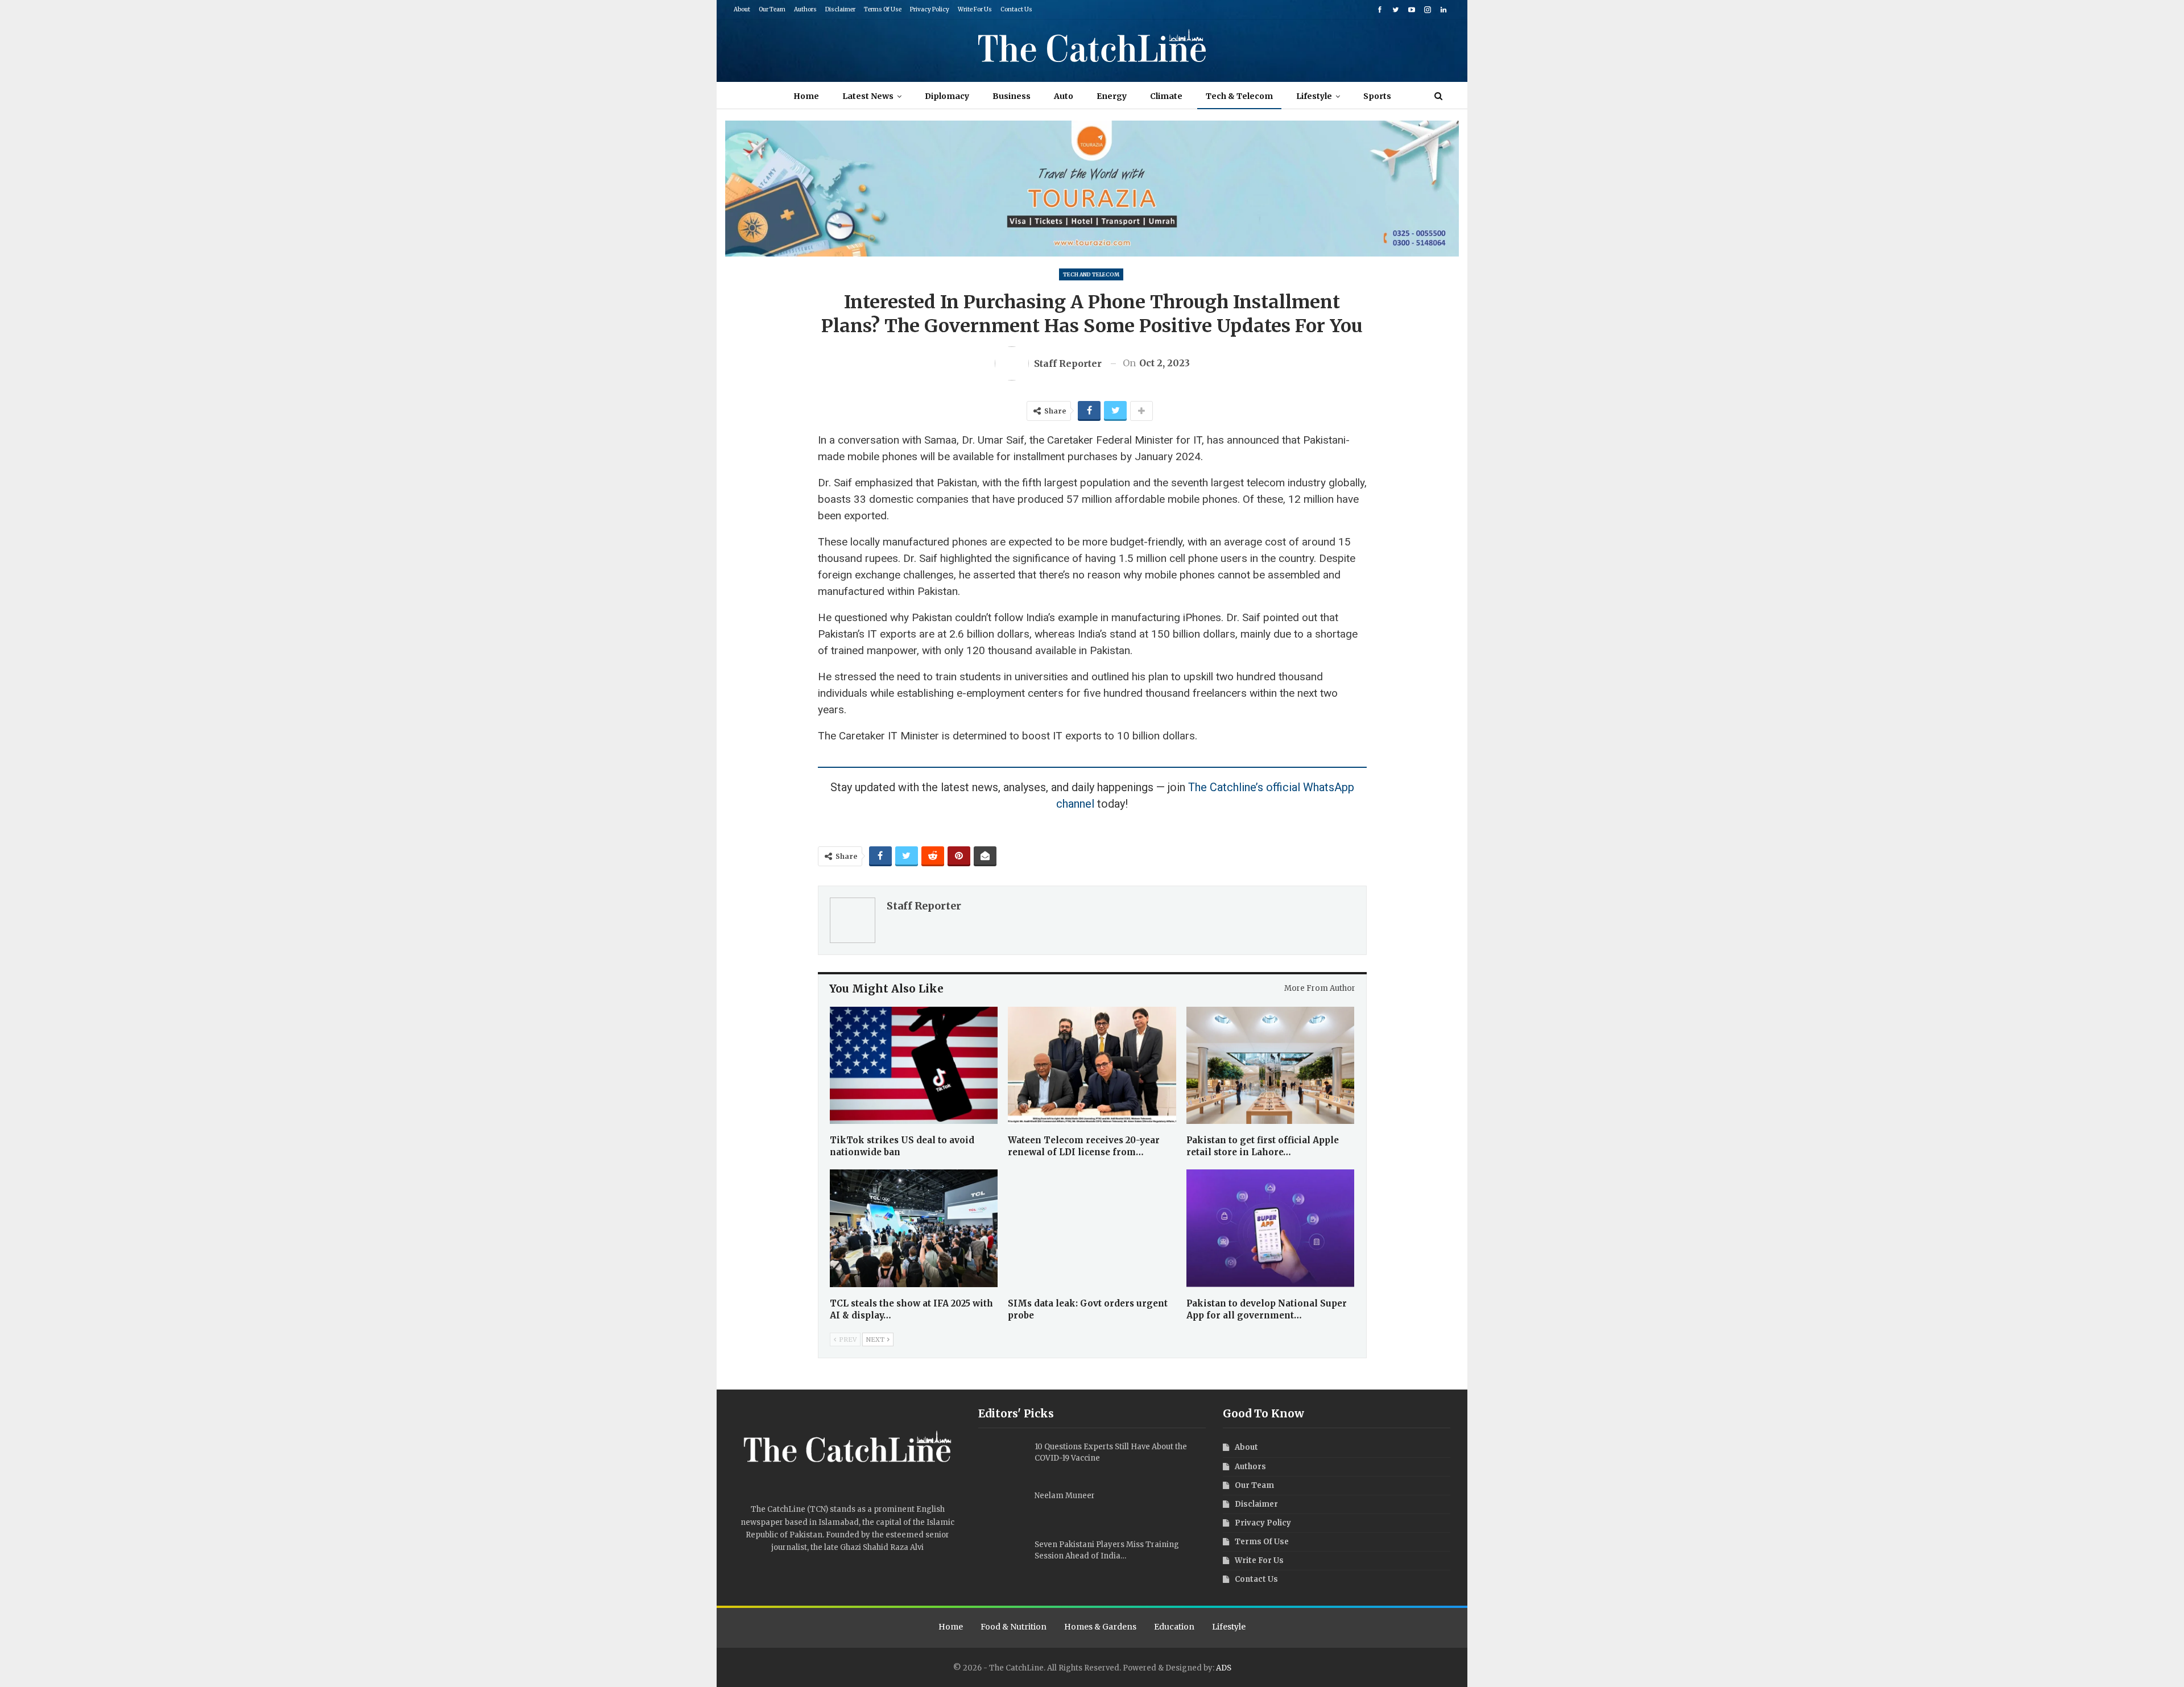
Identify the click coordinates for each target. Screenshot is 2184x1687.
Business (1012, 96)
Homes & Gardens (1100, 1627)
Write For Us (975, 9)
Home (806, 96)
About (742, 9)
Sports (1377, 96)
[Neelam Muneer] (1003, 1508)
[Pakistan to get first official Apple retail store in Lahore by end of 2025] (1271, 1066)
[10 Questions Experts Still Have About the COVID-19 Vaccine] (1003, 1459)
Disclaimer (840, 9)
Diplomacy (947, 96)
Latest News (868, 96)
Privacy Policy (930, 9)
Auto (1064, 96)
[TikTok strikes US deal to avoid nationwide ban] (914, 1066)
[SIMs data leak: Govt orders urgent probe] (1092, 1228)
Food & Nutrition (1014, 1627)
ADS (1224, 1668)
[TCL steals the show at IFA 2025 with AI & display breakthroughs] (914, 1228)
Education (1174, 1627)
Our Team (772, 9)
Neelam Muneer (1065, 1496)
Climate (1166, 96)
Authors (805, 9)
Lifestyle (1314, 96)
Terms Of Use (883, 9)
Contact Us (1016, 9)
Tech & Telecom (1239, 96)
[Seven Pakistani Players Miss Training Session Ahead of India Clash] (1003, 1557)
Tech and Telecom (1091, 274)
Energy (1112, 96)
